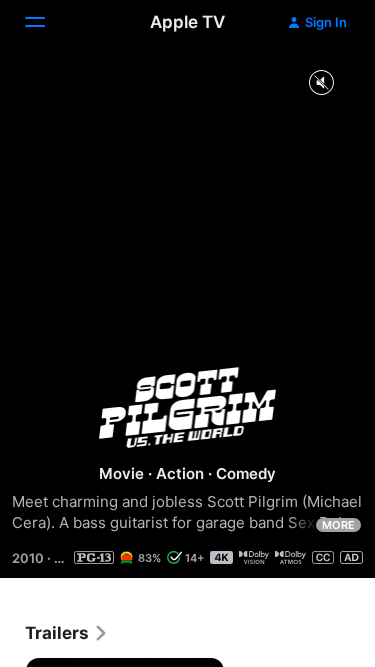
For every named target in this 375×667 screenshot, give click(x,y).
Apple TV (187, 22)
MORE (338, 525)
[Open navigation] (47, 22)
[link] (67, 633)
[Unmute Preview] (321, 83)
